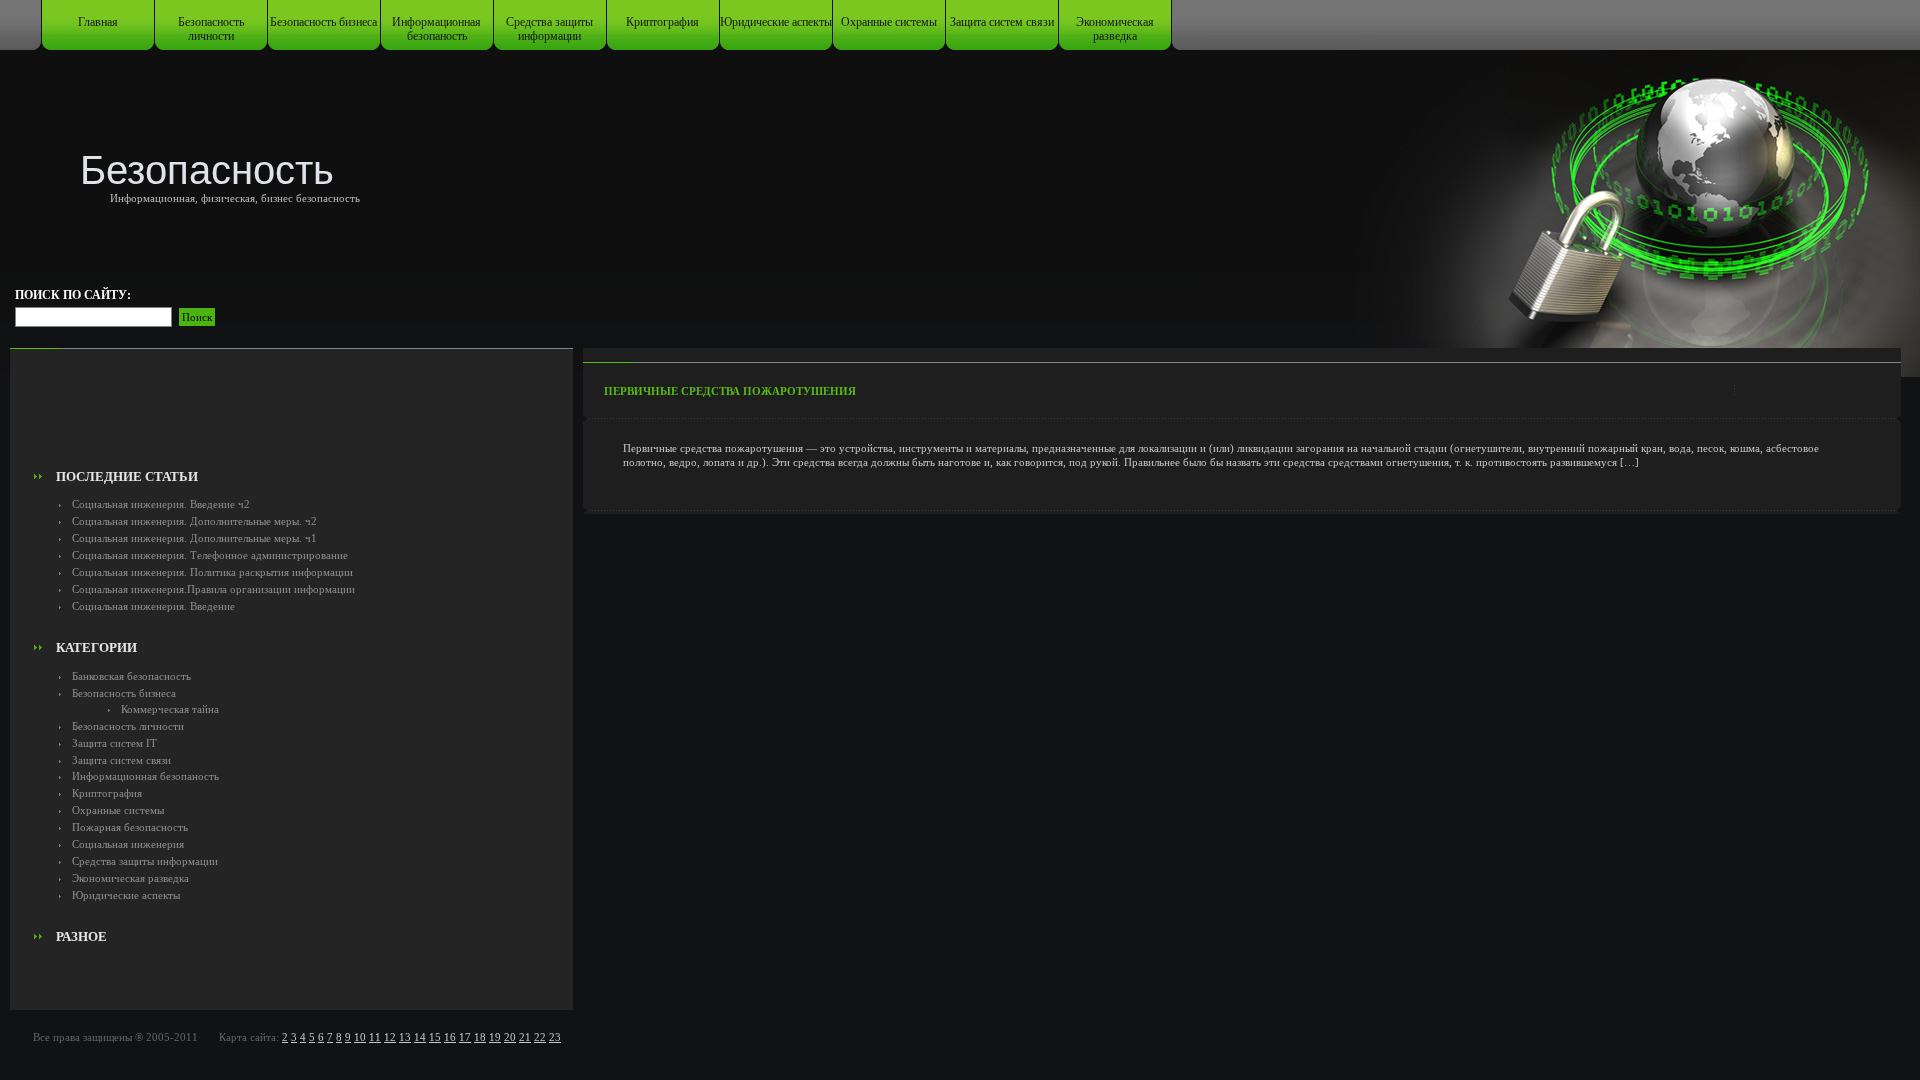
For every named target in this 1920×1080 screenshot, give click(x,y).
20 (510, 1037)
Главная (98, 22)
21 (525, 1037)
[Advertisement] (292, 416)
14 (420, 1037)
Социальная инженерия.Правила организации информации (213, 589)
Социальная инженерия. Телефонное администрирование (210, 555)
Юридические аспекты (776, 22)
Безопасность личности (211, 29)
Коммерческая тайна (170, 709)
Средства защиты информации (549, 29)
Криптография (662, 22)
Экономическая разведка (1115, 29)
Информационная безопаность (436, 29)
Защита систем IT (114, 743)
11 (375, 1037)
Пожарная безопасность (130, 827)
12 (390, 1037)
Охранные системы (889, 22)
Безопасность (207, 170)
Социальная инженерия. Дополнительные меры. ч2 (194, 521)
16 (450, 1037)
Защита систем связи (1002, 22)
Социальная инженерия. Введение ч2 (161, 504)
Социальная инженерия (128, 844)
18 (480, 1037)
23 (555, 1037)
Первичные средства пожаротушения (730, 391)
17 (465, 1037)
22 (540, 1037)
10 (360, 1037)
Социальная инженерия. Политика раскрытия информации (212, 572)
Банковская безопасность (131, 676)
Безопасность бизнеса (323, 22)
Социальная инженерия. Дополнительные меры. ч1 (194, 538)
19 (495, 1037)
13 (405, 1037)
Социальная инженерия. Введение (153, 606)
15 (435, 1037)
